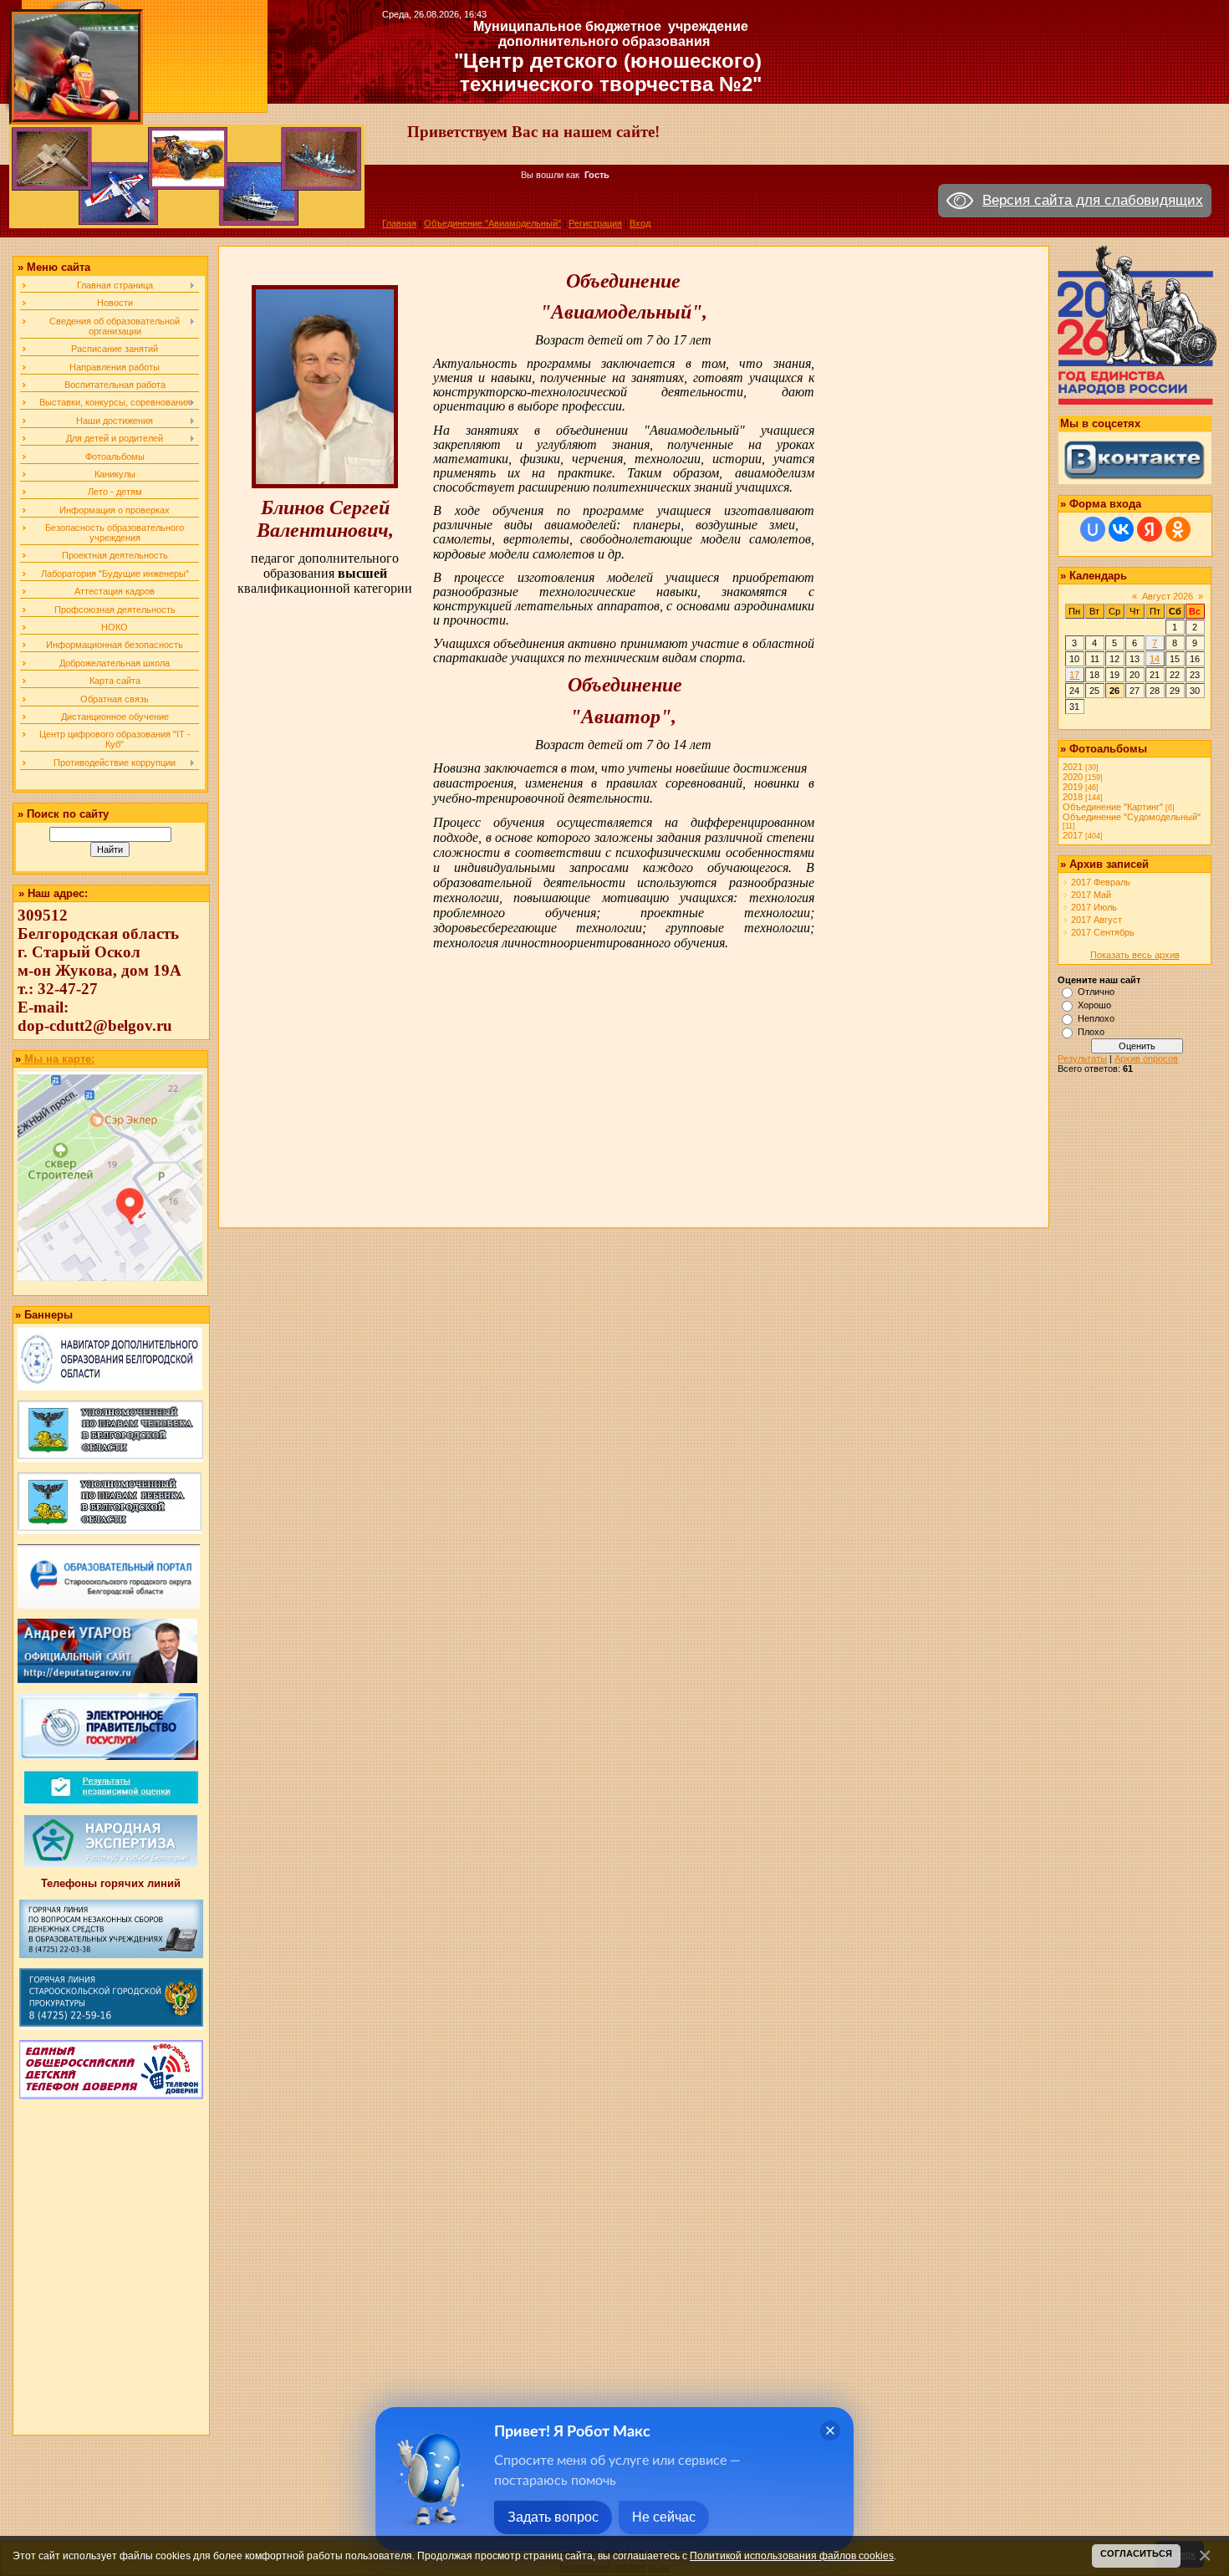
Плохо (1091, 1032)
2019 (1073, 787)
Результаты (1082, 1058)
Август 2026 (1168, 596)
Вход (640, 223)
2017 (1073, 835)
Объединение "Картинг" (1113, 807)
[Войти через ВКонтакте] (1121, 529)
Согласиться (1136, 2553)
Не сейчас (664, 2517)
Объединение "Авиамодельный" (492, 223)
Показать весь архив (1135, 955)
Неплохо (1096, 1018)
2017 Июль (1094, 907)
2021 (1073, 767)
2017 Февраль (1101, 882)
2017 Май (1091, 895)
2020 (1073, 777)
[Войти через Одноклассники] (1178, 529)
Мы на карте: (58, 1059)
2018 (1073, 797)
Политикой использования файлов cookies (792, 2556)
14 (1155, 659)
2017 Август (1096, 920)
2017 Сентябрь (1103, 932)
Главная (399, 223)
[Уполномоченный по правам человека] (110, 1459)
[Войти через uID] (1093, 529)
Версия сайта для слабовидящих (1093, 200)
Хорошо (1094, 1005)
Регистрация (595, 223)
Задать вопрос (553, 2517)
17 (1074, 675)
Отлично (1096, 992)
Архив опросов (1146, 1058)
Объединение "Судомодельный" (1132, 817)
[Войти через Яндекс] (1150, 529)
